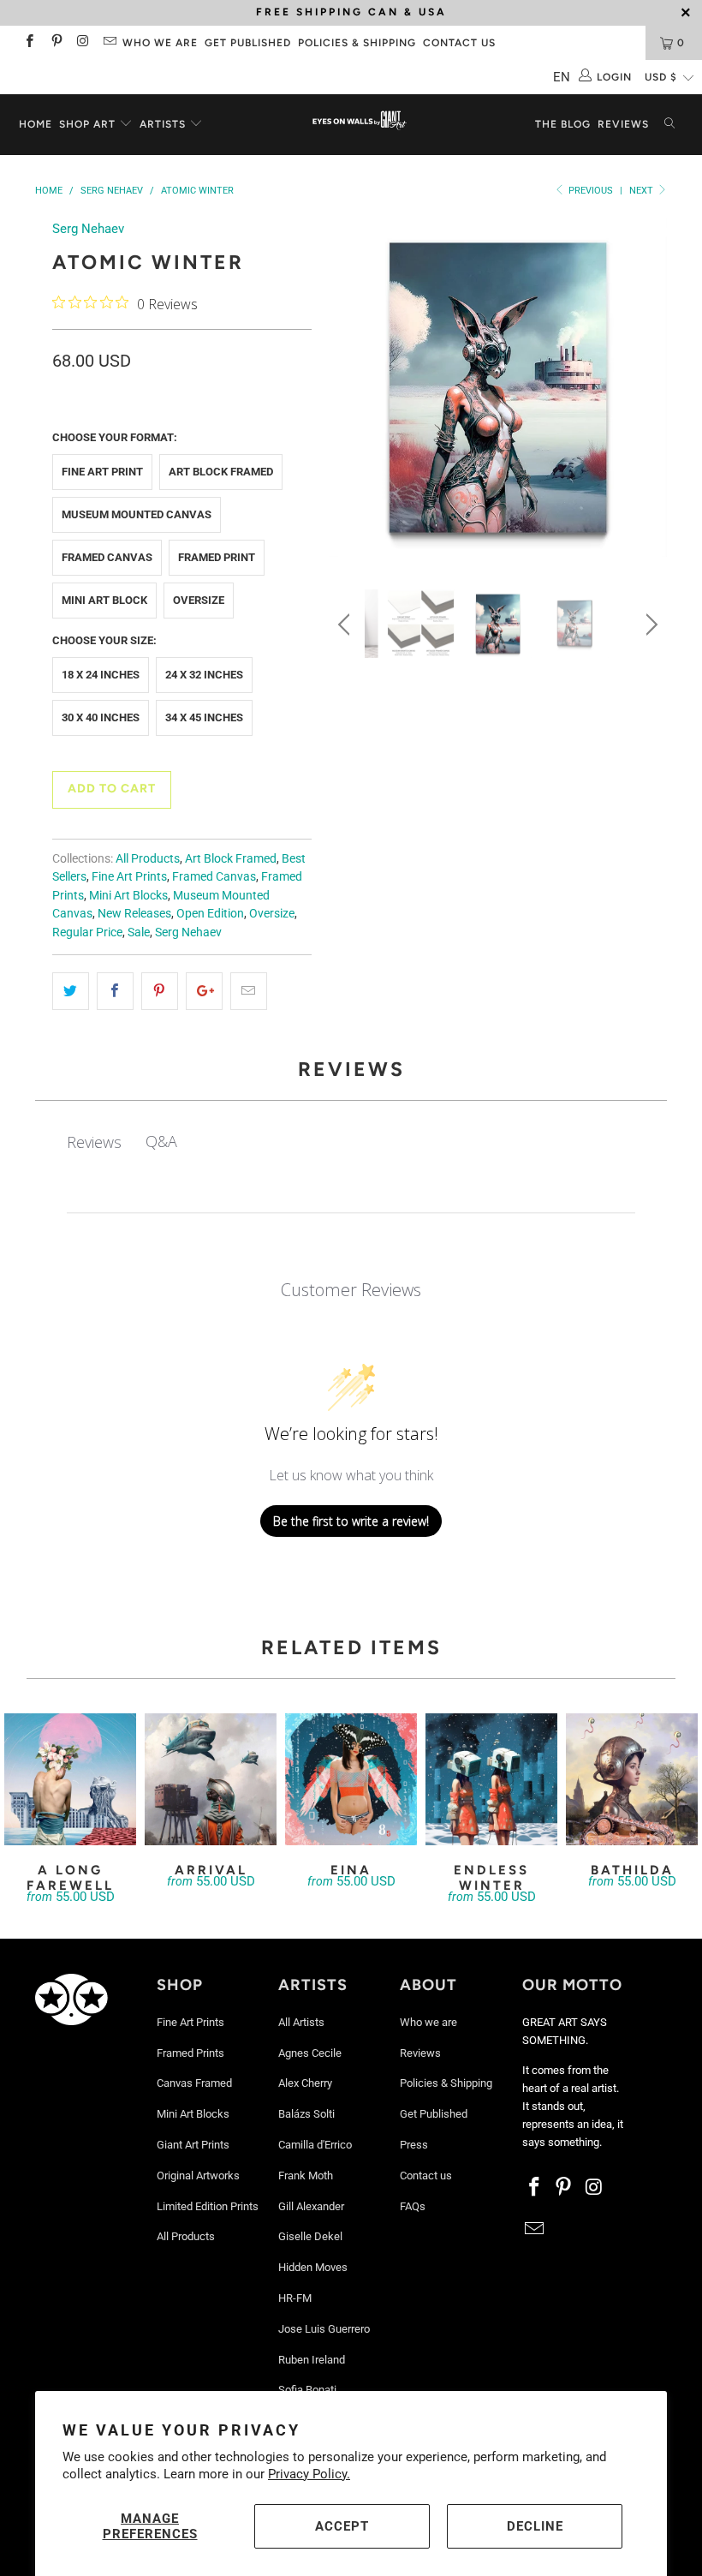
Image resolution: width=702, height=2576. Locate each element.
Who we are (160, 43)
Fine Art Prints (129, 876)
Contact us (459, 43)
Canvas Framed (194, 2083)
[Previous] (346, 391)
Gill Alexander (311, 2206)
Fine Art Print (102, 472)
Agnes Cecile (310, 2053)
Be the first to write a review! (351, 1521)
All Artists (301, 2022)
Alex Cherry (305, 2083)
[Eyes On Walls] (359, 122)
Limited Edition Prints (208, 2206)
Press (414, 2145)
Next (643, 191)
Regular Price (87, 932)
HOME (36, 124)
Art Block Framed (221, 472)
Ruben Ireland (312, 2360)
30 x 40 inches (101, 717)
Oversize (199, 600)
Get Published (248, 43)
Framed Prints (190, 2053)
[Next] (649, 391)
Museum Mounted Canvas (137, 514)
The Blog (563, 124)
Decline (535, 2526)
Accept (342, 2526)
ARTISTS (164, 124)
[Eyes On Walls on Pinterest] (55, 43)
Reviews (623, 124)
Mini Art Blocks (128, 895)
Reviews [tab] (94, 1142)
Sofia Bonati (307, 2390)
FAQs (413, 2206)
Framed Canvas (107, 557)
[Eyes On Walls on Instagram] (83, 43)
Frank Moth (306, 2176)
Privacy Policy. (309, 2474)
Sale (139, 932)
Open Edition (210, 913)
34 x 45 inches (204, 717)
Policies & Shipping (357, 43)
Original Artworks (198, 2176)
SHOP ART (87, 124)
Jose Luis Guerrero (324, 2329)
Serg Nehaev (88, 229)
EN (562, 77)
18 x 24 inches (101, 675)
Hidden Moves (313, 2267)
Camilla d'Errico (315, 2145)
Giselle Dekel (310, 2236)
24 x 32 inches (204, 675)
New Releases (134, 913)
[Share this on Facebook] (115, 991)
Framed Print (217, 557)
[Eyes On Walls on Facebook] (29, 43)
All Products (148, 858)
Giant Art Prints (193, 2145)
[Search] (669, 125)
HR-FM (295, 2298)
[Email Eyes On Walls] (109, 43)
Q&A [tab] (161, 1141)
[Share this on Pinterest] (160, 991)
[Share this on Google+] (204, 991)
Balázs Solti (306, 2114)
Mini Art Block (104, 600)
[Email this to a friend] (249, 991)
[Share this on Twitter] (71, 991)
